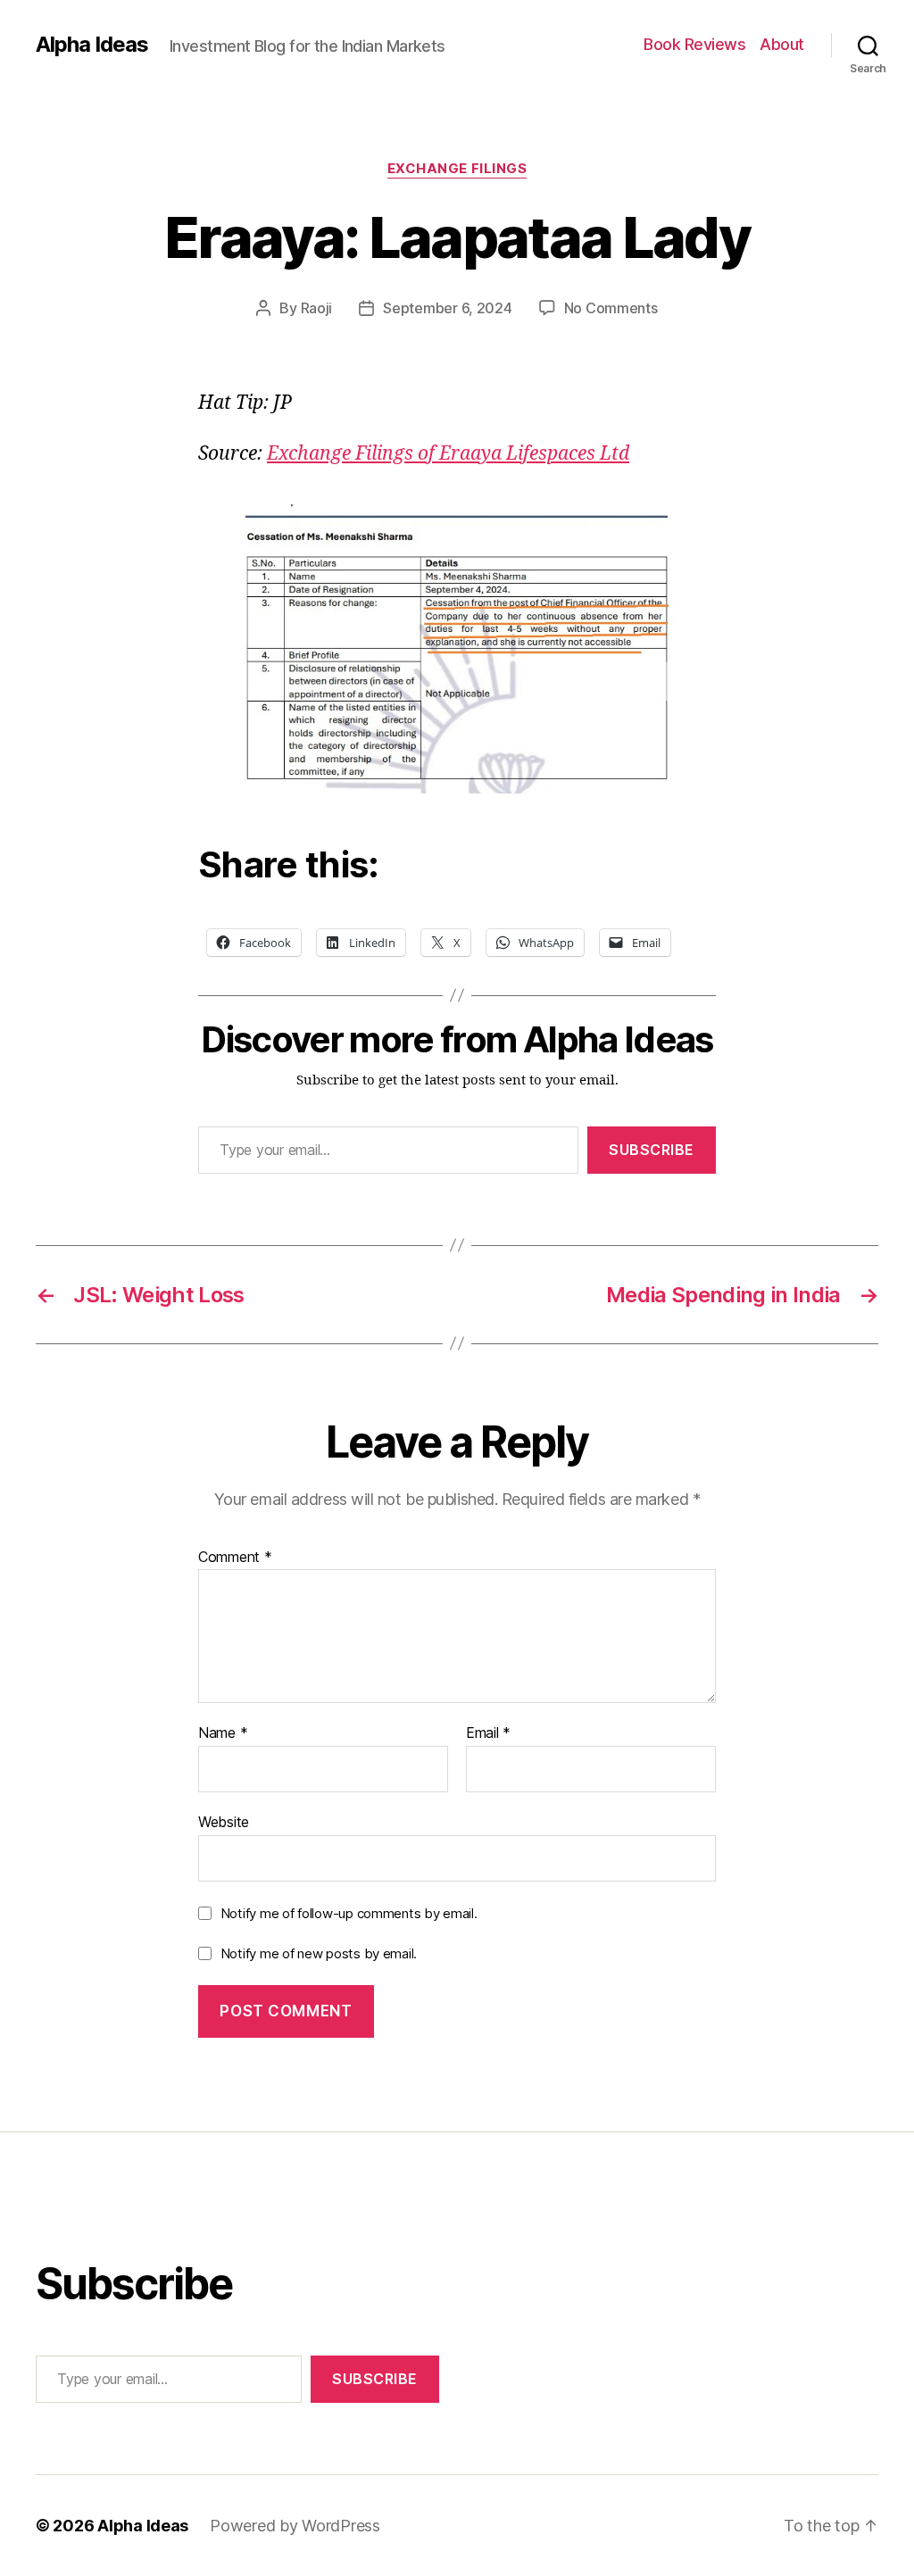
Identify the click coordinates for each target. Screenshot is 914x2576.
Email (488, 1733)
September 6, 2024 (447, 308)
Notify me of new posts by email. (319, 1953)
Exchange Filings (457, 169)
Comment (235, 1558)
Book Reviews (694, 44)
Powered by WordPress (295, 2526)
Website (224, 1821)
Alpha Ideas (92, 45)
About (782, 44)
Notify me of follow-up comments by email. (349, 1913)
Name (223, 1733)
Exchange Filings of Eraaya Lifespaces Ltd (448, 454)
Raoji (317, 308)
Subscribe (652, 1150)
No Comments (611, 308)
